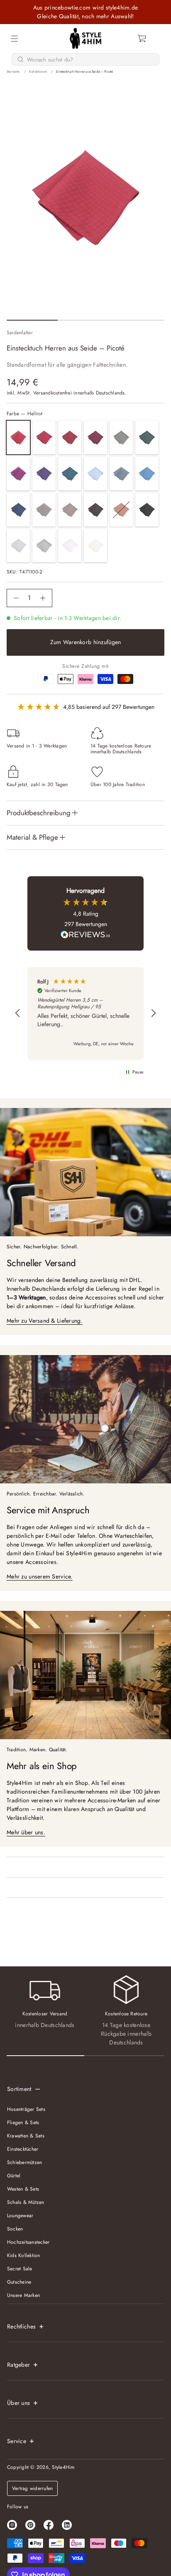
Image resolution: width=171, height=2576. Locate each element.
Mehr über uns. (26, 1832)
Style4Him (63, 2467)
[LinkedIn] (67, 2525)
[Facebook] (49, 2525)
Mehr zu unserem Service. (40, 1576)
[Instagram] (12, 2525)
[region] (85, 1013)
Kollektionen (38, 71)
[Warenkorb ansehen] (142, 39)
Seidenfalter (20, 333)
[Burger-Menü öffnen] (15, 39)
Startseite (13, 71)
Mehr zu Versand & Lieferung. (45, 1321)
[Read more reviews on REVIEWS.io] (85, 936)
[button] (142, 39)
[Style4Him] (86, 39)
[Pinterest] (30, 2525)
